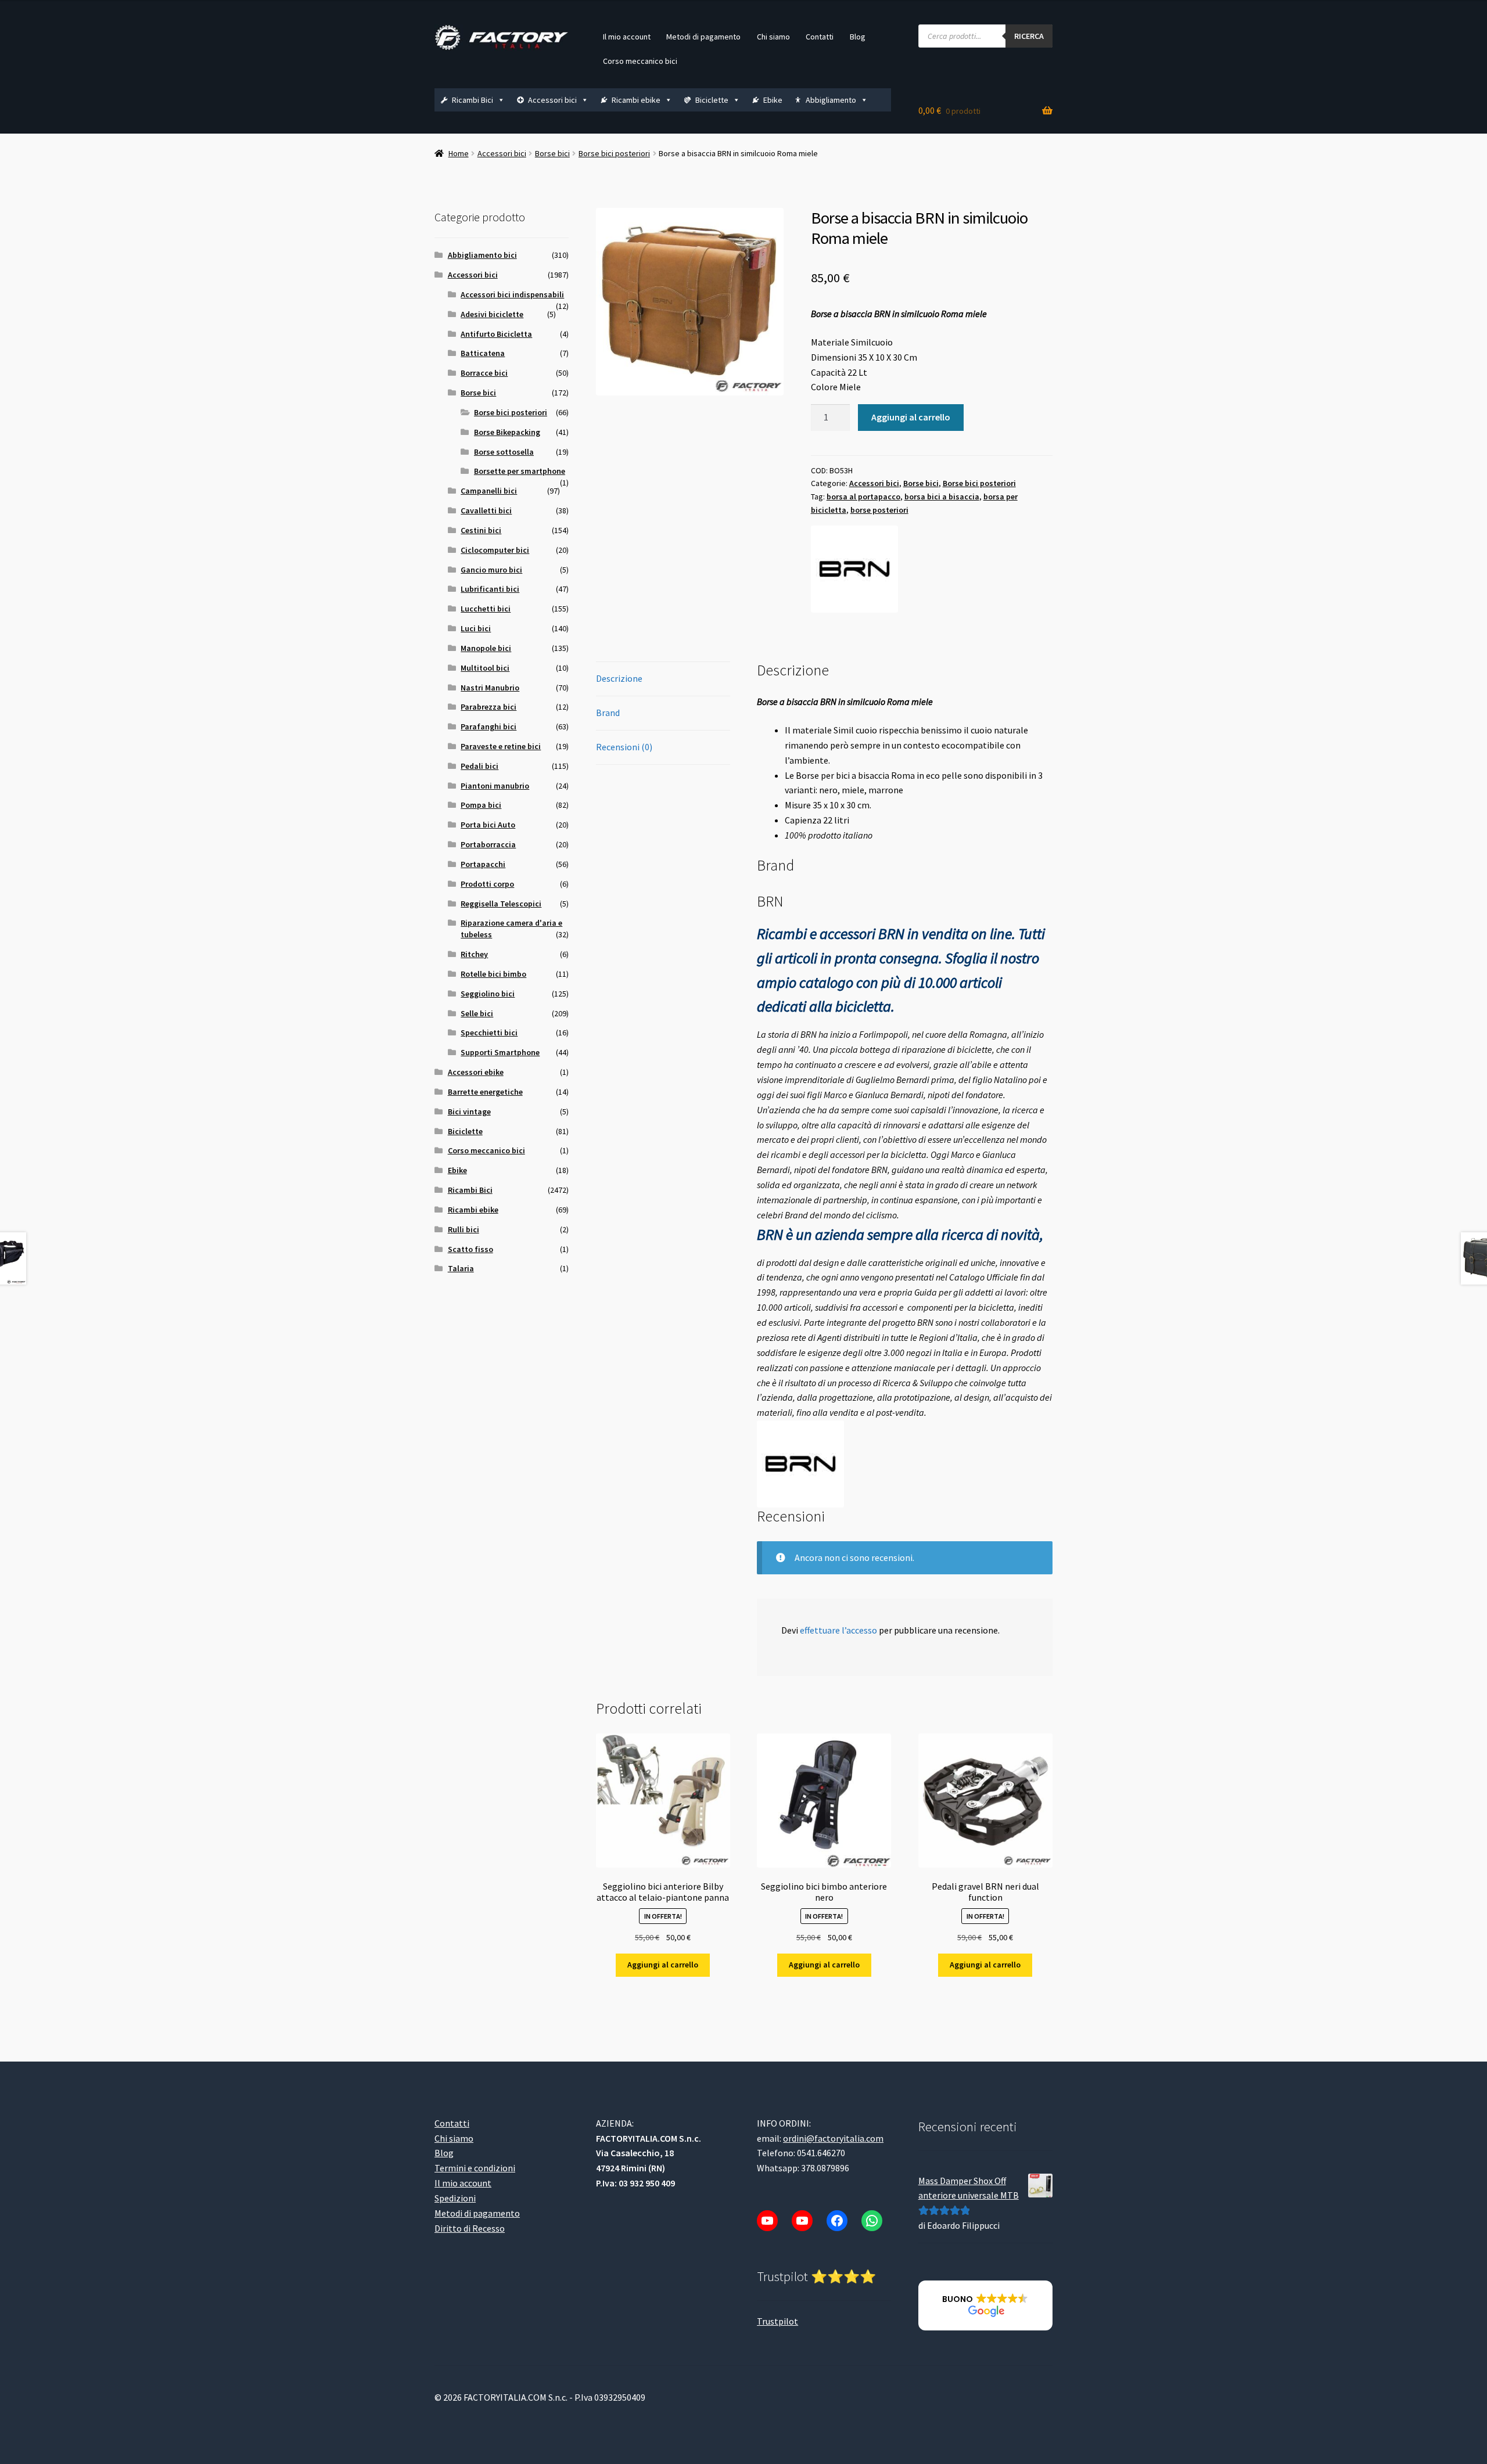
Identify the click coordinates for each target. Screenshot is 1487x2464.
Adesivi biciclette (492, 314)
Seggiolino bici (488, 994)
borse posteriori (879, 510)
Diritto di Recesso (470, 2228)
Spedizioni (455, 2198)
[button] (985, 2305)
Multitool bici (485, 668)
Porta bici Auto (488, 825)
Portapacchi (483, 864)
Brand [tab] (608, 713)
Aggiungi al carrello (911, 417)
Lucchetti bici (486, 609)
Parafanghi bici (489, 726)
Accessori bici (552, 100)
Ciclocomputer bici (495, 550)
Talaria (461, 1268)
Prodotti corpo (487, 884)
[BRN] (854, 569)
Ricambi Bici (473, 100)
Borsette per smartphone (520, 471)
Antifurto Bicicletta (496, 334)
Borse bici (552, 153)
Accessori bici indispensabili (512, 294)
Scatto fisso (470, 1249)
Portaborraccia (488, 844)
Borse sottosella (504, 452)
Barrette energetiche (485, 1092)
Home (459, 153)
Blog (858, 37)
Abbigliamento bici (482, 255)
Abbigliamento (831, 100)
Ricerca (1029, 36)
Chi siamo (773, 37)
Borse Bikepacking (507, 432)
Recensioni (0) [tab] (624, 747)
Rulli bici (464, 1229)
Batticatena (483, 353)
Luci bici (476, 628)
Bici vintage (469, 1112)
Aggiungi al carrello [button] (663, 1965)
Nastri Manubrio (490, 688)
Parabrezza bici (489, 707)
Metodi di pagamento (703, 37)
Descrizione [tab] (619, 678)
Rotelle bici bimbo (493, 974)
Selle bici (477, 1013)
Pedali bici (479, 766)
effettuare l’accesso (838, 1630)
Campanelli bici (489, 491)
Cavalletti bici (486, 510)
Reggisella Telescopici (501, 904)
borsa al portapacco (863, 497)
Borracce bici (484, 373)
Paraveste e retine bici (501, 746)
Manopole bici (486, 648)
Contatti (820, 37)
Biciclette (712, 100)
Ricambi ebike (636, 100)
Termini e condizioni (475, 2168)
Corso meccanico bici (640, 61)
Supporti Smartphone (500, 1052)
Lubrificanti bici (490, 589)
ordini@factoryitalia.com (833, 2138)
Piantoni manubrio (495, 786)
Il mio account (627, 37)
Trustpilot (777, 2321)
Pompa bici (481, 805)
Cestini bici (481, 530)
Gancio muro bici (491, 570)
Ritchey (474, 954)
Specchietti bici (489, 1033)
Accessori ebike (476, 1072)
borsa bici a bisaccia (942, 497)
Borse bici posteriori (614, 153)
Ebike (773, 100)
